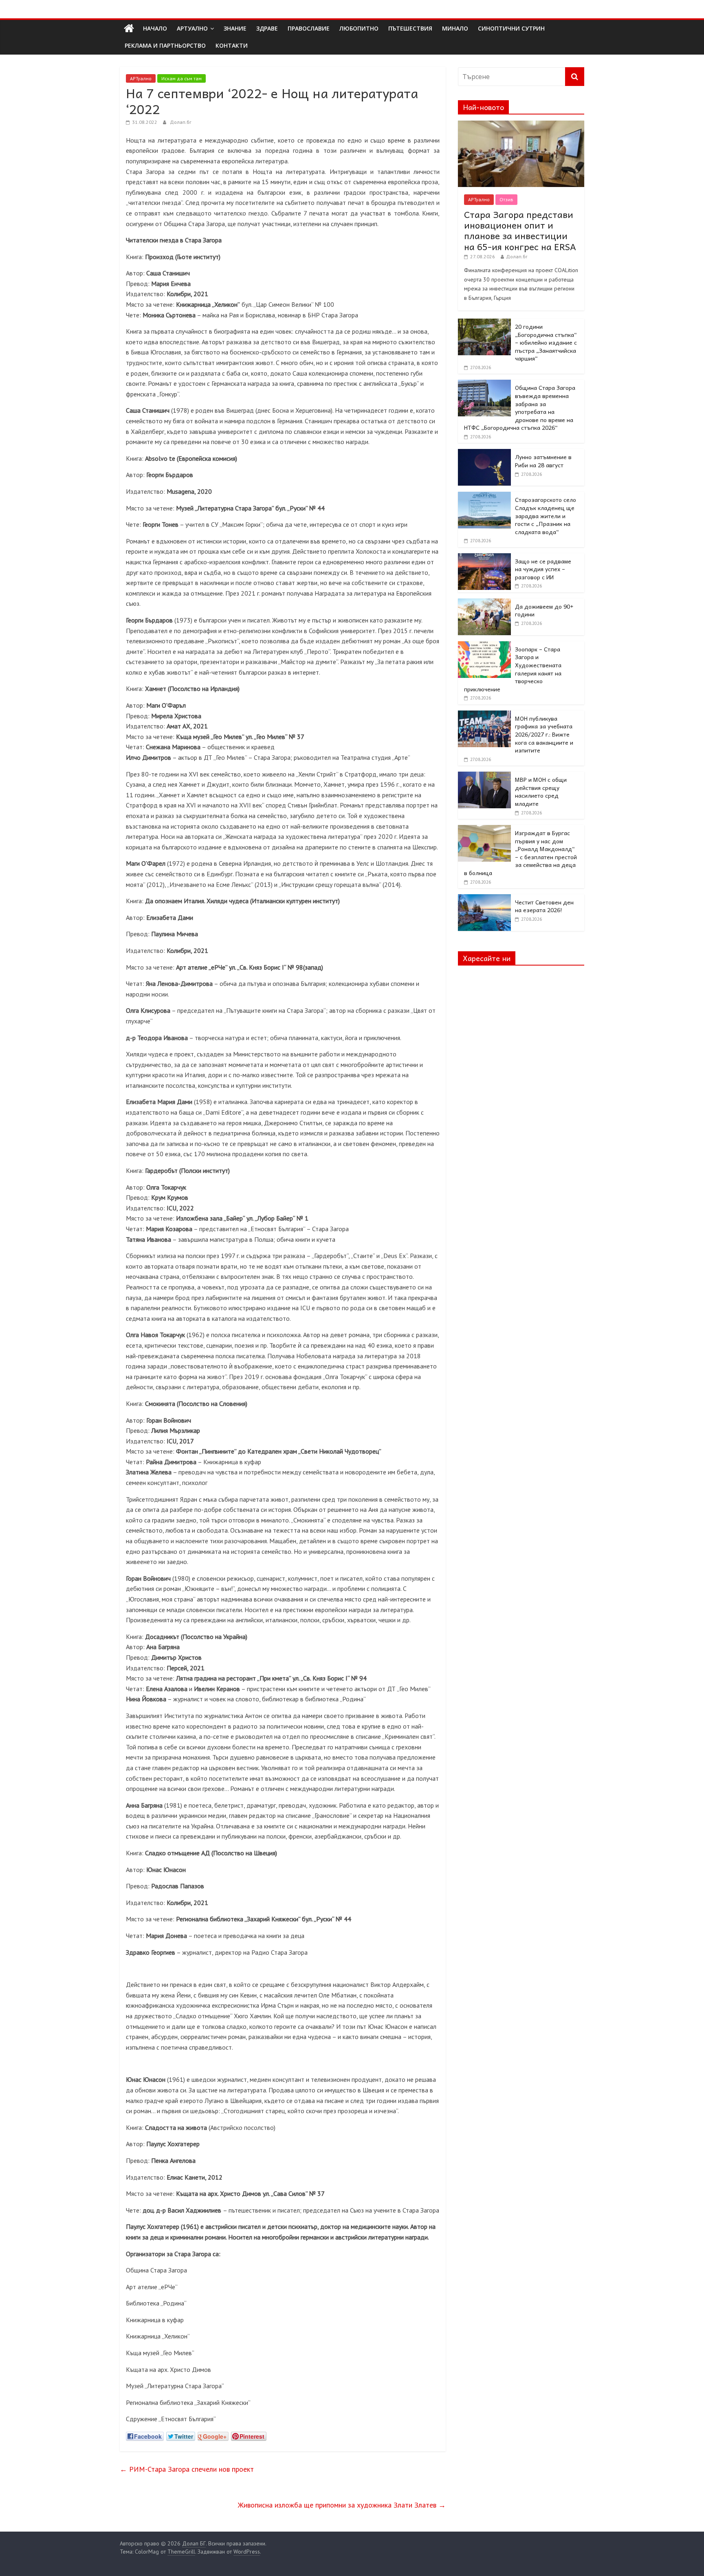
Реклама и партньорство (165, 45)
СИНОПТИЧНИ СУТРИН (511, 28)
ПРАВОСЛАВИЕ (309, 28)
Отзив (506, 199)
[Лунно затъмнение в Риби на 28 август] (484, 453)
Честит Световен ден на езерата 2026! (544, 906)
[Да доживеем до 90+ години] (484, 603)
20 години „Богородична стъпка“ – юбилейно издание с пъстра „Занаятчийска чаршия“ (546, 342)
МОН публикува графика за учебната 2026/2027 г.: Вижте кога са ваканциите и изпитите (544, 734)
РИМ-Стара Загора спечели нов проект (187, 2469)
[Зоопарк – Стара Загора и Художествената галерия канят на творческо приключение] (484, 646)
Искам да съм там (181, 78)
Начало (155, 28)
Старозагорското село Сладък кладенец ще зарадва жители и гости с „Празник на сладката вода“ (546, 515)
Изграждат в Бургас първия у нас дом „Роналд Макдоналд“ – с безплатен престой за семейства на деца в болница (520, 853)
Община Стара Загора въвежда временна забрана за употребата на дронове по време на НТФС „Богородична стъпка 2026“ (520, 407)
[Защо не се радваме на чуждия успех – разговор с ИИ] (484, 558)
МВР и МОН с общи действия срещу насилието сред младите (541, 791)
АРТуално (192, 28)
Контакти (232, 45)
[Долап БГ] (129, 29)
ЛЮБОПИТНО (359, 28)
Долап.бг (181, 122)
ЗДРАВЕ (267, 28)
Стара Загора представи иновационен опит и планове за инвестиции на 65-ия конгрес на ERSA (520, 230)
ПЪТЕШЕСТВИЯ (410, 28)
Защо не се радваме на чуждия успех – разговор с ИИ (543, 569)
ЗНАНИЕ (235, 28)
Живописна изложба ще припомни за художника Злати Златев (342, 2505)
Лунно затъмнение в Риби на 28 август (543, 461)
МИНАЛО (455, 28)
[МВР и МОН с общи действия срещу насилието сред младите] (484, 776)
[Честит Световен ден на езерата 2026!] (484, 899)
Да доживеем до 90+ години (544, 610)
